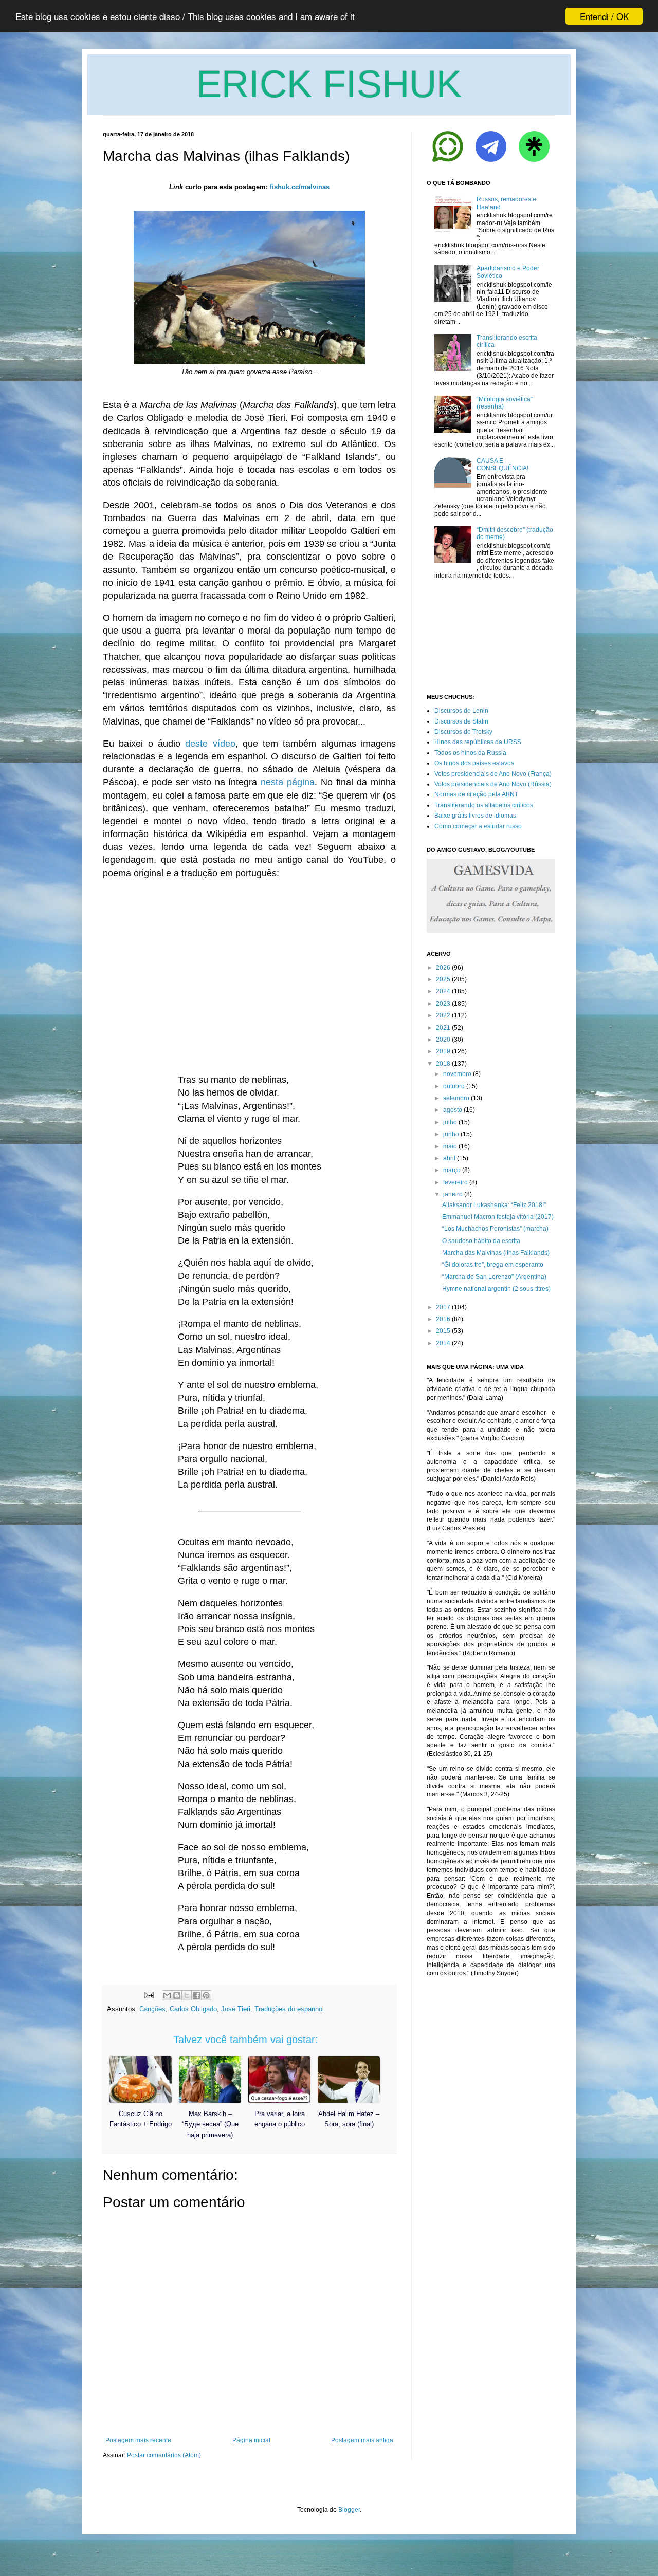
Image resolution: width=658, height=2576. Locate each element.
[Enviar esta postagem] (148, 1995)
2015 (443, 1331)
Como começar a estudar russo (478, 826)
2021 (443, 1028)
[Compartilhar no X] (187, 1995)
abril (449, 1158)
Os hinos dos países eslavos (474, 763)
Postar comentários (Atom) (164, 2455)
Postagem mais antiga (362, 2440)
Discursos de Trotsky (463, 732)
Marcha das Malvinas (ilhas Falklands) (496, 1253)
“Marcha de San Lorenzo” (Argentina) (494, 1277)
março (452, 1170)
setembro (456, 1098)
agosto (453, 1110)
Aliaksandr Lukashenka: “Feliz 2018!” (494, 1205)
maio (450, 1146)
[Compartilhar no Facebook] (196, 1995)
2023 (443, 1004)
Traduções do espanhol (289, 2009)
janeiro (453, 1194)
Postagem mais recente (138, 2440)
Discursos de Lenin (461, 711)
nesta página (288, 782)
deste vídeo (210, 744)
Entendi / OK (604, 16)
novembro (457, 1074)
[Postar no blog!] (177, 1995)
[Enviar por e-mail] (167, 1995)
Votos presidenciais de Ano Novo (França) (493, 774)
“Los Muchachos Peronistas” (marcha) (495, 1229)
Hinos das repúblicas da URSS (478, 742)
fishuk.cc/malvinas (300, 187)
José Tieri (236, 2009)
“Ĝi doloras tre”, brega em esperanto (493, 1265)
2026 (443, 968)
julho (450, 1122)
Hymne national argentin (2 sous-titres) (496, 1289)
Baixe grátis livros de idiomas (475, 816)
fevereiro (455, 1182)
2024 (443, 991)
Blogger (349, 2510)
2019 (443, 1051)
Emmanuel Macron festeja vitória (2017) (498, 1217)
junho (451, 1134)
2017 (443, 1307)
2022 (443, 1015)
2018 (443, 1064)
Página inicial (251, 2440)
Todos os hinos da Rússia (470, 753)
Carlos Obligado (193, 2009)
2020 (443, 1040)
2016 (443, 1319)
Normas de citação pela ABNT (476, 794)
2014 (443, 1343)
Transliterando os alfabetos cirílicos (484, 805)
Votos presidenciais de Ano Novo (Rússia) (493, 784)
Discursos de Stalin (461, 721)
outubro (454, 1086)
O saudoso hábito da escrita (481, 1241)
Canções (152, 2009)
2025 (443, 979)
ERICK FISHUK (329, 84)
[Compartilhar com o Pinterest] (206, 1995)
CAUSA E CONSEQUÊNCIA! (502, 465)
